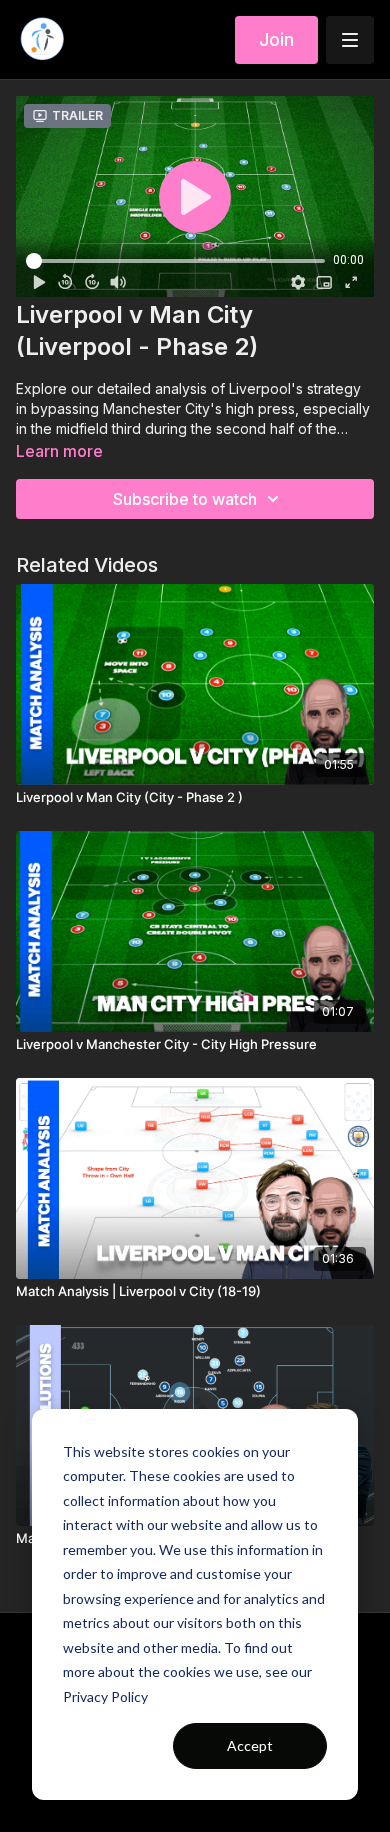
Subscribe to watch (185, 499)
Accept (250, 1745)
